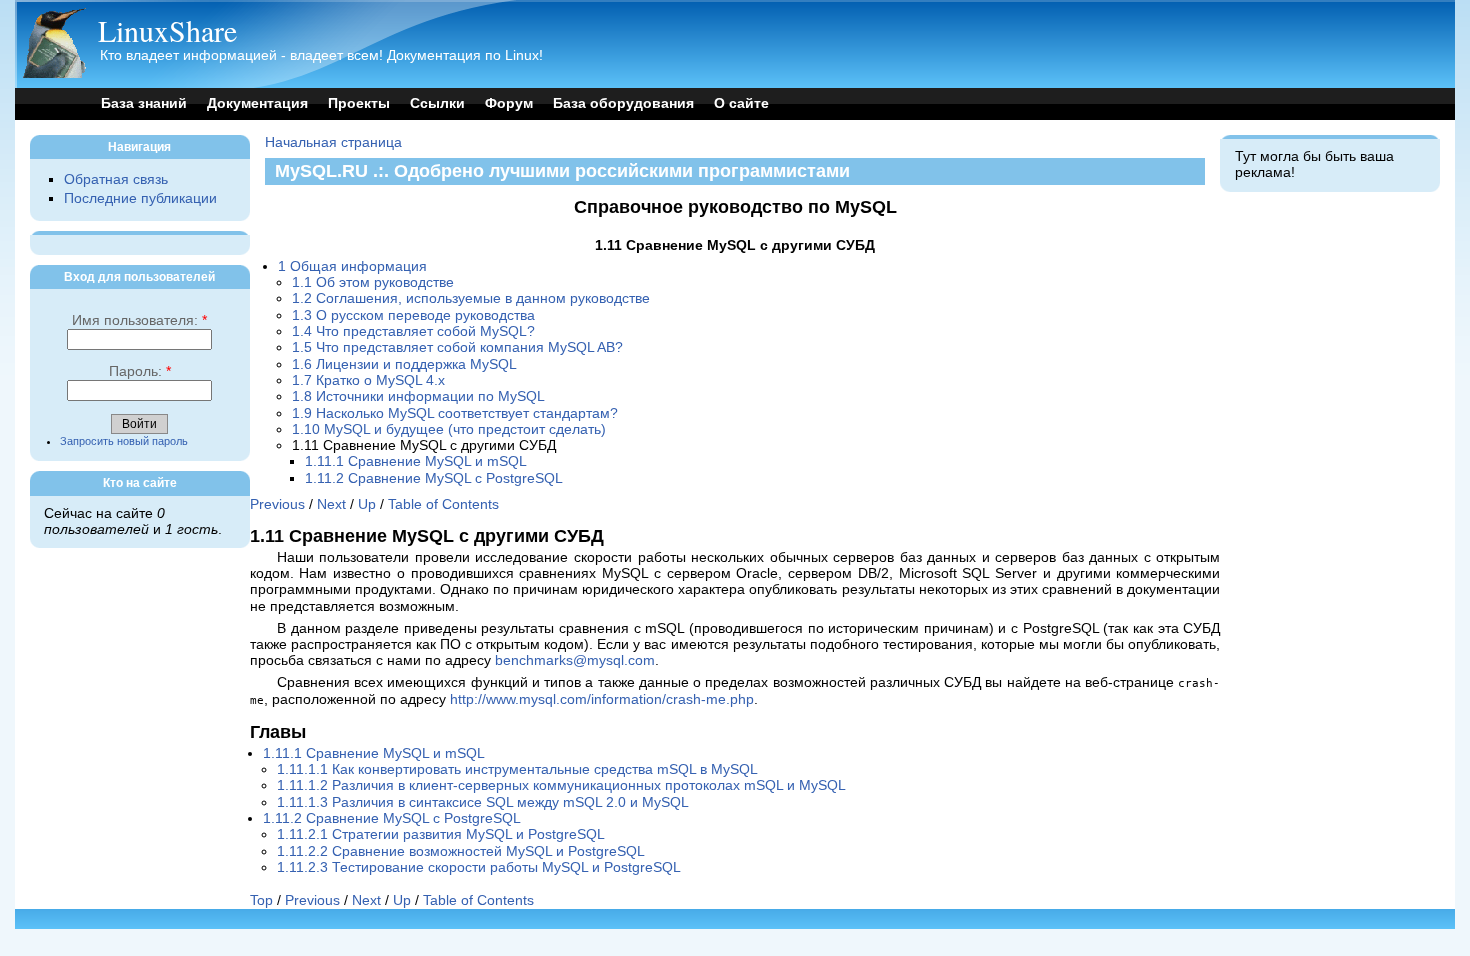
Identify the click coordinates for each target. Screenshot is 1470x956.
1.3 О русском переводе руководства (413, 315)
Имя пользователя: (139, 320)
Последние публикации (140, 198)
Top (261, 900)
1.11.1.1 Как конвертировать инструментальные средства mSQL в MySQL (517, 769)
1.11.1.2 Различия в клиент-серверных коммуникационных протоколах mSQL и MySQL (561, 785)
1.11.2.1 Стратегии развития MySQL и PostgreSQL (441, 834)
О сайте (741, 103)
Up (367, 504)
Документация (257, 103)
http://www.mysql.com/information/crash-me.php (602, 699)
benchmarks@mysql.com (575, 660)
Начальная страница (333, 142)
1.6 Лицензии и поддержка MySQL (404, 364)
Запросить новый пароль (124, 441)
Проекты (359, 103)
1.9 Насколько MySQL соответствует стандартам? (455, 413)
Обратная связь (116, 179)
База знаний (144, 103)
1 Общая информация (352, 266)
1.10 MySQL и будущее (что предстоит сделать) (449, 429)
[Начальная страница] (54, 73)
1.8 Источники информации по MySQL (418, 396)
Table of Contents (443, 504)
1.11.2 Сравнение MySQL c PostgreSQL (434, 478)
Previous (277, 504)
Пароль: (140, 371)
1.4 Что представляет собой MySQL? (413, 331)
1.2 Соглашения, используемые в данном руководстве (471, 298)
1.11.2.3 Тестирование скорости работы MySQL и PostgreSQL (479, 867)
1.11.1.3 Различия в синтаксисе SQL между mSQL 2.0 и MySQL (483, 802)
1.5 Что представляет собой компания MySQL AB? (457, 347)
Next (331, 504)
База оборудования (623, 103)
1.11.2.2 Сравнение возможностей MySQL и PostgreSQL (461, 851)
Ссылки (437, 103)
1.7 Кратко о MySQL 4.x (368, 380)
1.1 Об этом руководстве (373, 282)
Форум (509, 103)
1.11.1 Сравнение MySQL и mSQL (416, 461)
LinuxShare (167, 30)
